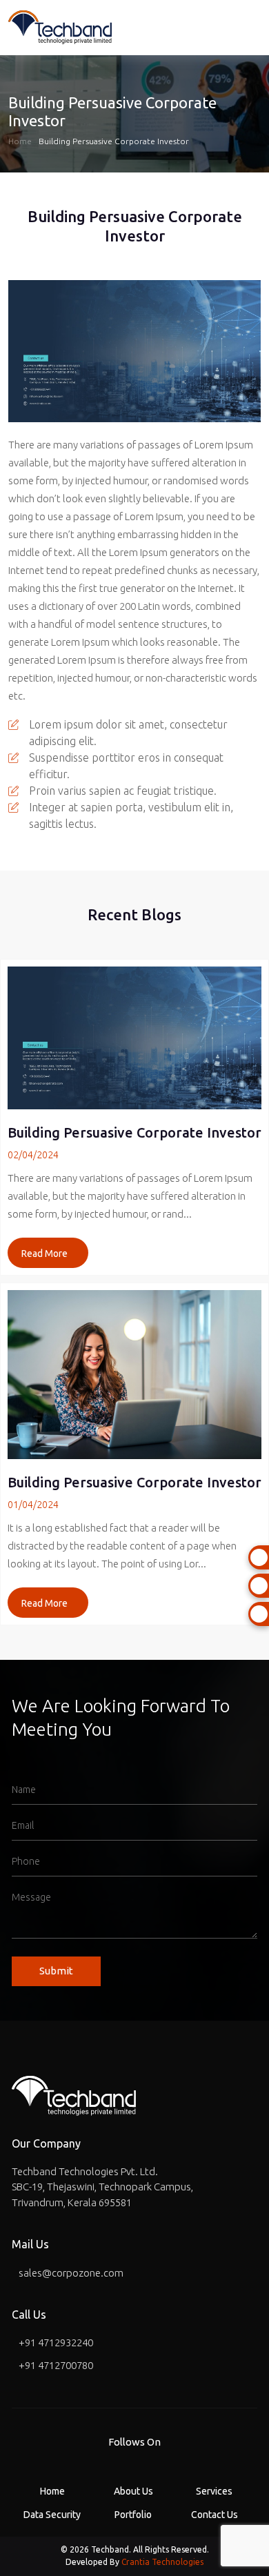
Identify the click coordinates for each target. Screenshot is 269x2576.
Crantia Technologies (162, 2562)
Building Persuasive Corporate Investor (114, 141)
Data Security (52, 2515)
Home (20, 141)
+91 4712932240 (56, 2342)
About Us (133, 2491)
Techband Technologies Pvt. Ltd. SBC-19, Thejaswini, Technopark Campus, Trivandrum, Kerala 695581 (102, 2187)
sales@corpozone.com (71, 2273)
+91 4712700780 (56, 2365)
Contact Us (215, 2515)
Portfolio (133, 2515)
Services (214, 2491)
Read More (44, 1254)
